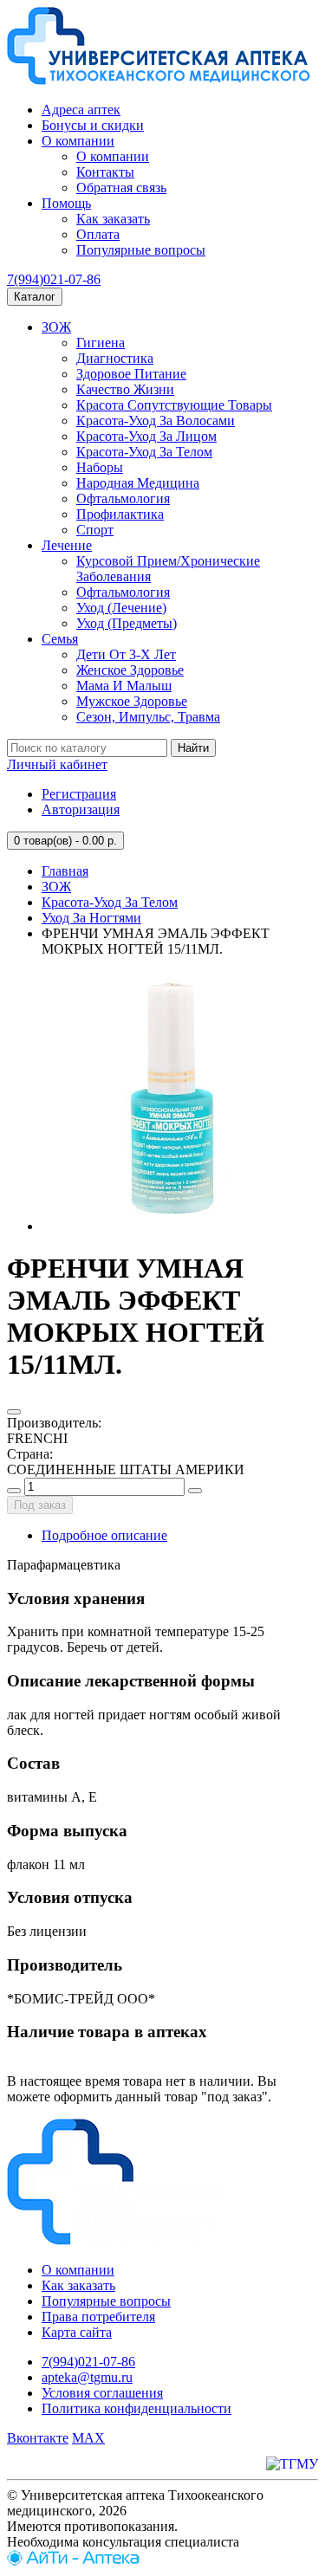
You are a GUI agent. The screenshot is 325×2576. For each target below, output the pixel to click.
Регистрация (79, 794)
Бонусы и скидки (93, 125)
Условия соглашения (102, 2393)
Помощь (66, 203)
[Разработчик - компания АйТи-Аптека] (73, 2561)
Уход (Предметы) (127, 623)
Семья (60, 639)
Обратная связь (121, 188)
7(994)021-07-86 (54, 279)
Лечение (67, 545)
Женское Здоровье (130, 670)
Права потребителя (98, 2317)
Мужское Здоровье (132, 701)
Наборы (100, 467)
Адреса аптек (81, 110)
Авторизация (81, 809)
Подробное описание (104, 1535)
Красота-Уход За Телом (144, 452)
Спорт (95, 530)
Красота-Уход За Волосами (156, 421)
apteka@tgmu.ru (87, 2377)
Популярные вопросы (141, 250)
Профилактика (120, 514)
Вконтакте (38, 2438)
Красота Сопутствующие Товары (174, 405)
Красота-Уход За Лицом (146, 436)
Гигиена (101, 343)
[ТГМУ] (292, 2464)
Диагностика (115, 358)
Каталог (35, 297)
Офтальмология (123, 498)
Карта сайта (77, 2332)
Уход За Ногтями (91, 918)
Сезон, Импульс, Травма (148, 717)
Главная (65, 871)
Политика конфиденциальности (136, 2408)
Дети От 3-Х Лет (126, 654)
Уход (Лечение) (121, 608)
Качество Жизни (125, 389)
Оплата (98, 234)
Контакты (105, 172)
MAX (88, 2438)
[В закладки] (14, 1412)
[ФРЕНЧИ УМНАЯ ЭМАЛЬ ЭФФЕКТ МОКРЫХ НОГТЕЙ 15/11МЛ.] (172, 1226)
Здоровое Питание (131, 374)
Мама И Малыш (124, 686)
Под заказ (40, 1505)
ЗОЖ (56, 327)
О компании (78, 141)
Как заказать (113, 219)
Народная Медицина (138, 483)
